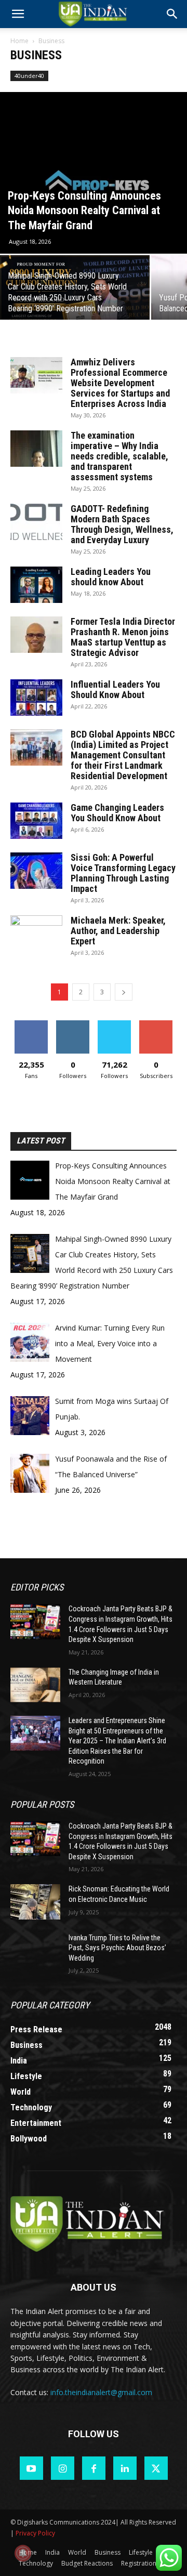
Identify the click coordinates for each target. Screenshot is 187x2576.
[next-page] (124, 992)
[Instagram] (63, 2468)
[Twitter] (156, 2468)
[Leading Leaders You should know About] (36, 585)
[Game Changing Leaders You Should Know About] (36, 821)
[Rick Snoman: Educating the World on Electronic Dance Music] (35, 1902)
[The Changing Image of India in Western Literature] (35, 1685)
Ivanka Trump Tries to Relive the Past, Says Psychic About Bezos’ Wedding (117, 1948)
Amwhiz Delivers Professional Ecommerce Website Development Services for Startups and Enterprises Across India (120, 383)
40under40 (29, 76)
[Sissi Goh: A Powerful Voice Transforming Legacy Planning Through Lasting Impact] (36, 871)
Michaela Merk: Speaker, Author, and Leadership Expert (118, 931)
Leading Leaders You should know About (111, 577)
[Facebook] (94, 2468)
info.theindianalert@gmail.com (101, 2392)
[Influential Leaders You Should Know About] (36, 698)
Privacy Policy (35, 2533)
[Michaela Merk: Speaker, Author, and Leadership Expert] (36, 934)
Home (19, 41)
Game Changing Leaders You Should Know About (117, 813)
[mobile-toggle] (18, 14)
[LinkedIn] (125, 2468)
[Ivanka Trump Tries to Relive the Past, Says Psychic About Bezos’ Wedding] (35, 1950)
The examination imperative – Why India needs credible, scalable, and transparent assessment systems (119, 456)
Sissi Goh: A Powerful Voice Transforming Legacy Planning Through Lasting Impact (123, 873)
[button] (172, 14)
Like (31, 1024)
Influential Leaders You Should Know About (115, 689)
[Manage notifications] (23, 2553)
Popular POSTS (42, 1804)
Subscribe (156, 1024)
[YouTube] (31, 2468)
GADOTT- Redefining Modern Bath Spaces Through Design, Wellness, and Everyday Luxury (122, 524)
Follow (73, 1024)
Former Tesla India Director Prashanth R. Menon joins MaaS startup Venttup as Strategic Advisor (123, 637)
